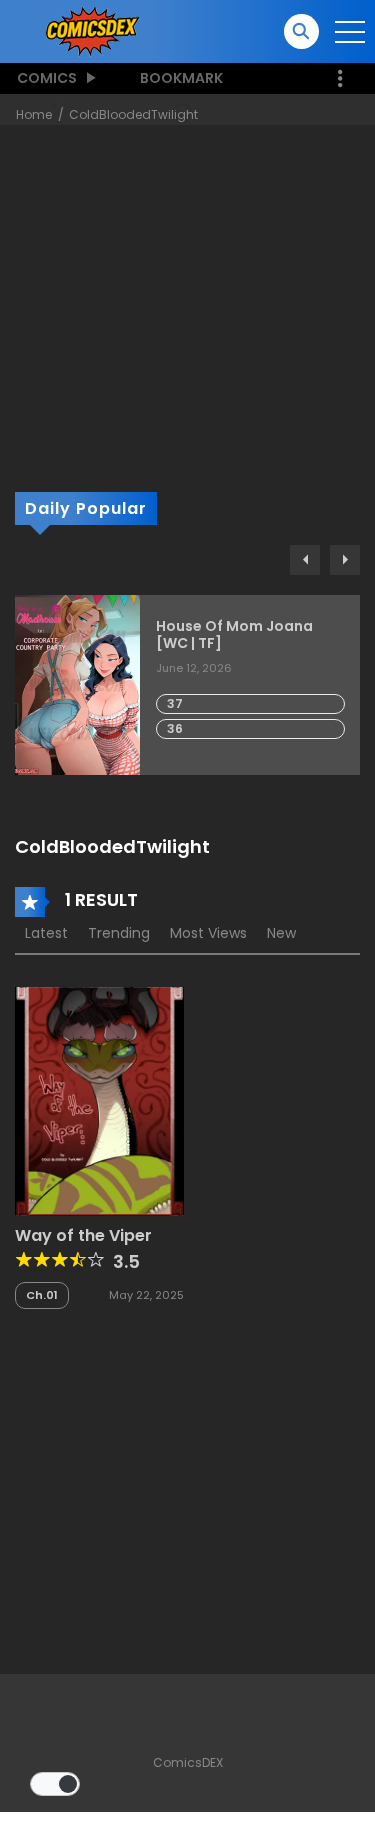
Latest (46, 933)
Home (34, 114)
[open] (350, 32)
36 (175, 728)
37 (175, 703)
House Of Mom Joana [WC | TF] (234, 635)
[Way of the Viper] (99, 1101)
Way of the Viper (83, 1235)
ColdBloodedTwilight (133, 114)
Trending (119, 933)
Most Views (208, 933)
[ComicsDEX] (94, 30)
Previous (305, 560)
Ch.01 (42, 1295)
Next (345, 560)
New (281, 933)
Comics (47, 78)
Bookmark (181, 78)
